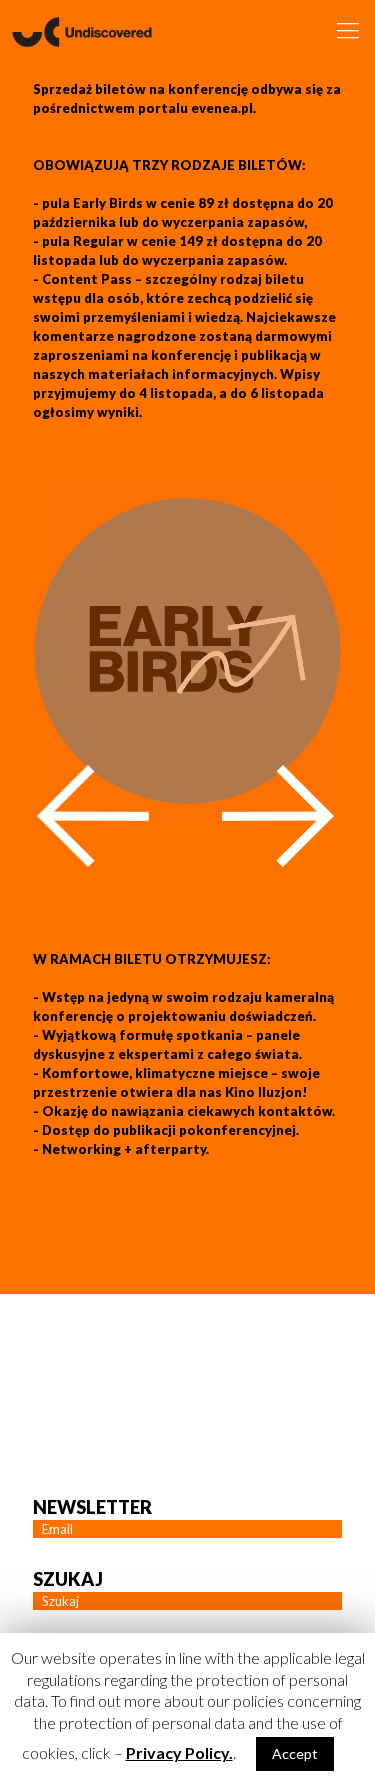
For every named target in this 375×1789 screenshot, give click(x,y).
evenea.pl (222, 108)
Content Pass (87, 279)
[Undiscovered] (82, 30)
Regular (98, 241)
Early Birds (108, 203)
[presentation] (93, 816)
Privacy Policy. (179, 1752)
